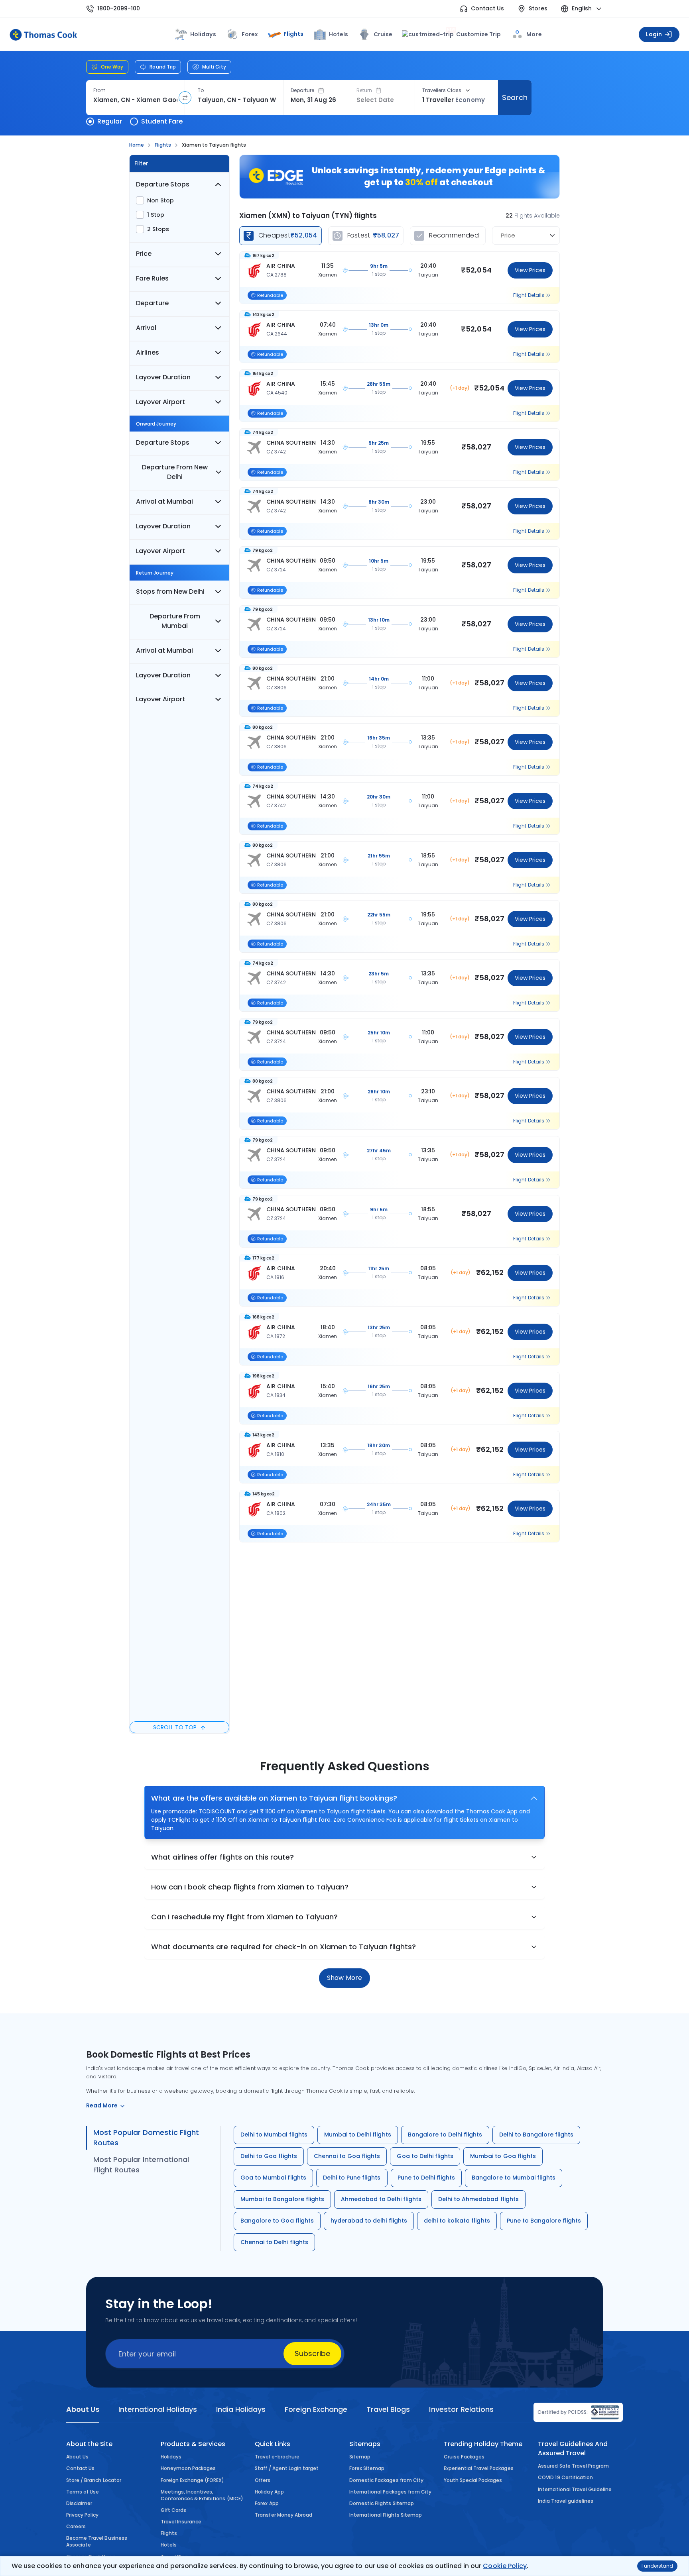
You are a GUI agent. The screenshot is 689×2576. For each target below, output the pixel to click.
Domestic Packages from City (386, 2480)
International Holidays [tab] (157, 2409)
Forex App (267, 2503)
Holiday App (269, 2492)
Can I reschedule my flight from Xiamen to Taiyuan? (244, 1917)
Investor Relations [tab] (461, 2409)
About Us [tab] (83, 2409)
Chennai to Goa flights (347, 2156)
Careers (76, 2526)
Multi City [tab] (214, 67)
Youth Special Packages (473, 2480)
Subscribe (312, 2353)
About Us (77, 2457)
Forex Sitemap (367, 2468)
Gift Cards (173, 2510)
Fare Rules (152, 278)
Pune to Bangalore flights (544, 2221)
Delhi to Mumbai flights (274, 2135)
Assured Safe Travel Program (573, 2466)
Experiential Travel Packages (479, 2468)
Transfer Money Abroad (283, 2515)
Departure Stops (163, 184)
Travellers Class (442, 90)
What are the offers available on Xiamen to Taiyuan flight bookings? (274, 1798)
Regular (110, 121)
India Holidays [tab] (241, 2409)
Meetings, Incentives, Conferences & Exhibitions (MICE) (202, 2495)
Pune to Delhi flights (426, 2178)
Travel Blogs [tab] (388, 2409)
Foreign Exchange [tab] (316, 2409)
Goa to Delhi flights (425, 2156)
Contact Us (487, 9)
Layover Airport (160, 402)
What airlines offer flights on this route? (222, 1857)
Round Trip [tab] (163, 67)
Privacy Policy (83, 2515)
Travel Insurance (181, 2522)
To (201, 90)
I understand (657, 2566)
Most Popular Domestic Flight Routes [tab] (146, 2138)
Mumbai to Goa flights (503, 2156)
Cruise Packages (464, 2457)
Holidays (171, 2457)
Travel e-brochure (277, 2457)
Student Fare (162, 121)
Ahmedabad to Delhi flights (381, 2199)
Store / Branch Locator (94, 2480)
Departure (303, 90)
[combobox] (135, 100)
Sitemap (360, 2457)
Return (364, 90)
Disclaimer (79, 2503)
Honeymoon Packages (188, 2468)
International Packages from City (390, 2492)
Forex (250, 34)
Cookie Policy (505, 2566)
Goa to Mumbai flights (273, 2178)
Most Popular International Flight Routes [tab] (141, 2165)
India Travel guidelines (566, 2501)
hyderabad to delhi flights (369, 2221)
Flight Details (529, 295)
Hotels (339, 34)
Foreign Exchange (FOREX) (193, 2480)
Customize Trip (474, 34)
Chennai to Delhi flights (274, 2242)
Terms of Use (83, 2492)
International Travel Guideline (575, 2489)
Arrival (146, 328)
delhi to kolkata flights (457, 2221)
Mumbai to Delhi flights (358, 2135)
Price (144, 254)
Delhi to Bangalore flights (536, 2135)
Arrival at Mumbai (164, 501)
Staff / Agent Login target (287, 2468)
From (99, 90)
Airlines (148, 352)
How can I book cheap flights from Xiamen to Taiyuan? (250, 1887)
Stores (538, 9)
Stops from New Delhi (170, 592)
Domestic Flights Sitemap (382, 2503)
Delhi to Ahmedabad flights (478, 2199)
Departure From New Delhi (175, 472)
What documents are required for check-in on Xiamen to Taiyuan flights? (283, 1947)
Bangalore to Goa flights (277, 2221)
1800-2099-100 (119, 9)
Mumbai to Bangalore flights (282, 2199)
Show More (344, 1978)
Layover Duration (163, 377)
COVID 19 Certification (565, 2477)
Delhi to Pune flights (352, 2178)
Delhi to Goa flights (269, 2156)
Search (515, 97)
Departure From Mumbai (175, 621)
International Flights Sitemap (386, 2515)
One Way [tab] (112, 67)
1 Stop (156, 215)
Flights (293, 34)
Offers (263, 2480)
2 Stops (158, 229)
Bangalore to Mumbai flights (514, 2178)
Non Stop (160, 200)
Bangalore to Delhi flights (445, 2135)
